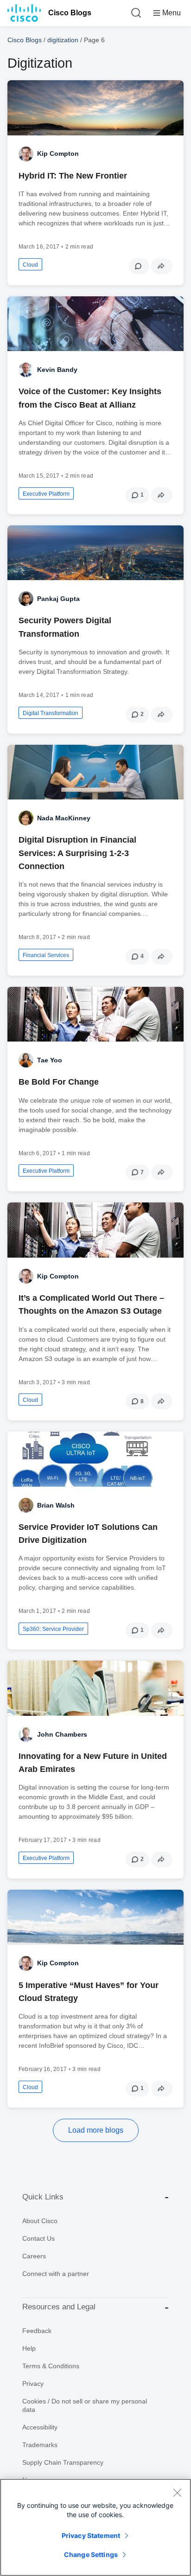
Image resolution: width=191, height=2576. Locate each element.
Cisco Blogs (70, 13)
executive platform (46, 494)
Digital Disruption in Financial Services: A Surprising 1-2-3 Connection (77, 853)
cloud (30, 265)
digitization (63, 40)
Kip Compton (58, 153)
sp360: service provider (53, 1629)
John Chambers (62, 1734)
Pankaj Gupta (58, 599)
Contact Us (38, 2238)
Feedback (37, 2331)
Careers (34, 2256)
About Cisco (40, 2221)
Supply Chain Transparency (63, 2462)
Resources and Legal (59, 2307)
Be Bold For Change (59, 1082)
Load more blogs (96, 2130)
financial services (46, 955)
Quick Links (43, 2197)
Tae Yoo (50, 1060)
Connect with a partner (56, 2274)
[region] (95, 2527)
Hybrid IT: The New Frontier (73, 176)
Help (29, 2348)
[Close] (177, 2493)
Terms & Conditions (51, 2366)
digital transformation (51, 713)
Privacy (33, 2384)
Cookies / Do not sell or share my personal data (85, 2405)
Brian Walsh (56, 1505)
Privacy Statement (91, 2535)
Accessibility (40, 2427)
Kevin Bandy (57, 370)
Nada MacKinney (64, 818)
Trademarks (40, 2445)
